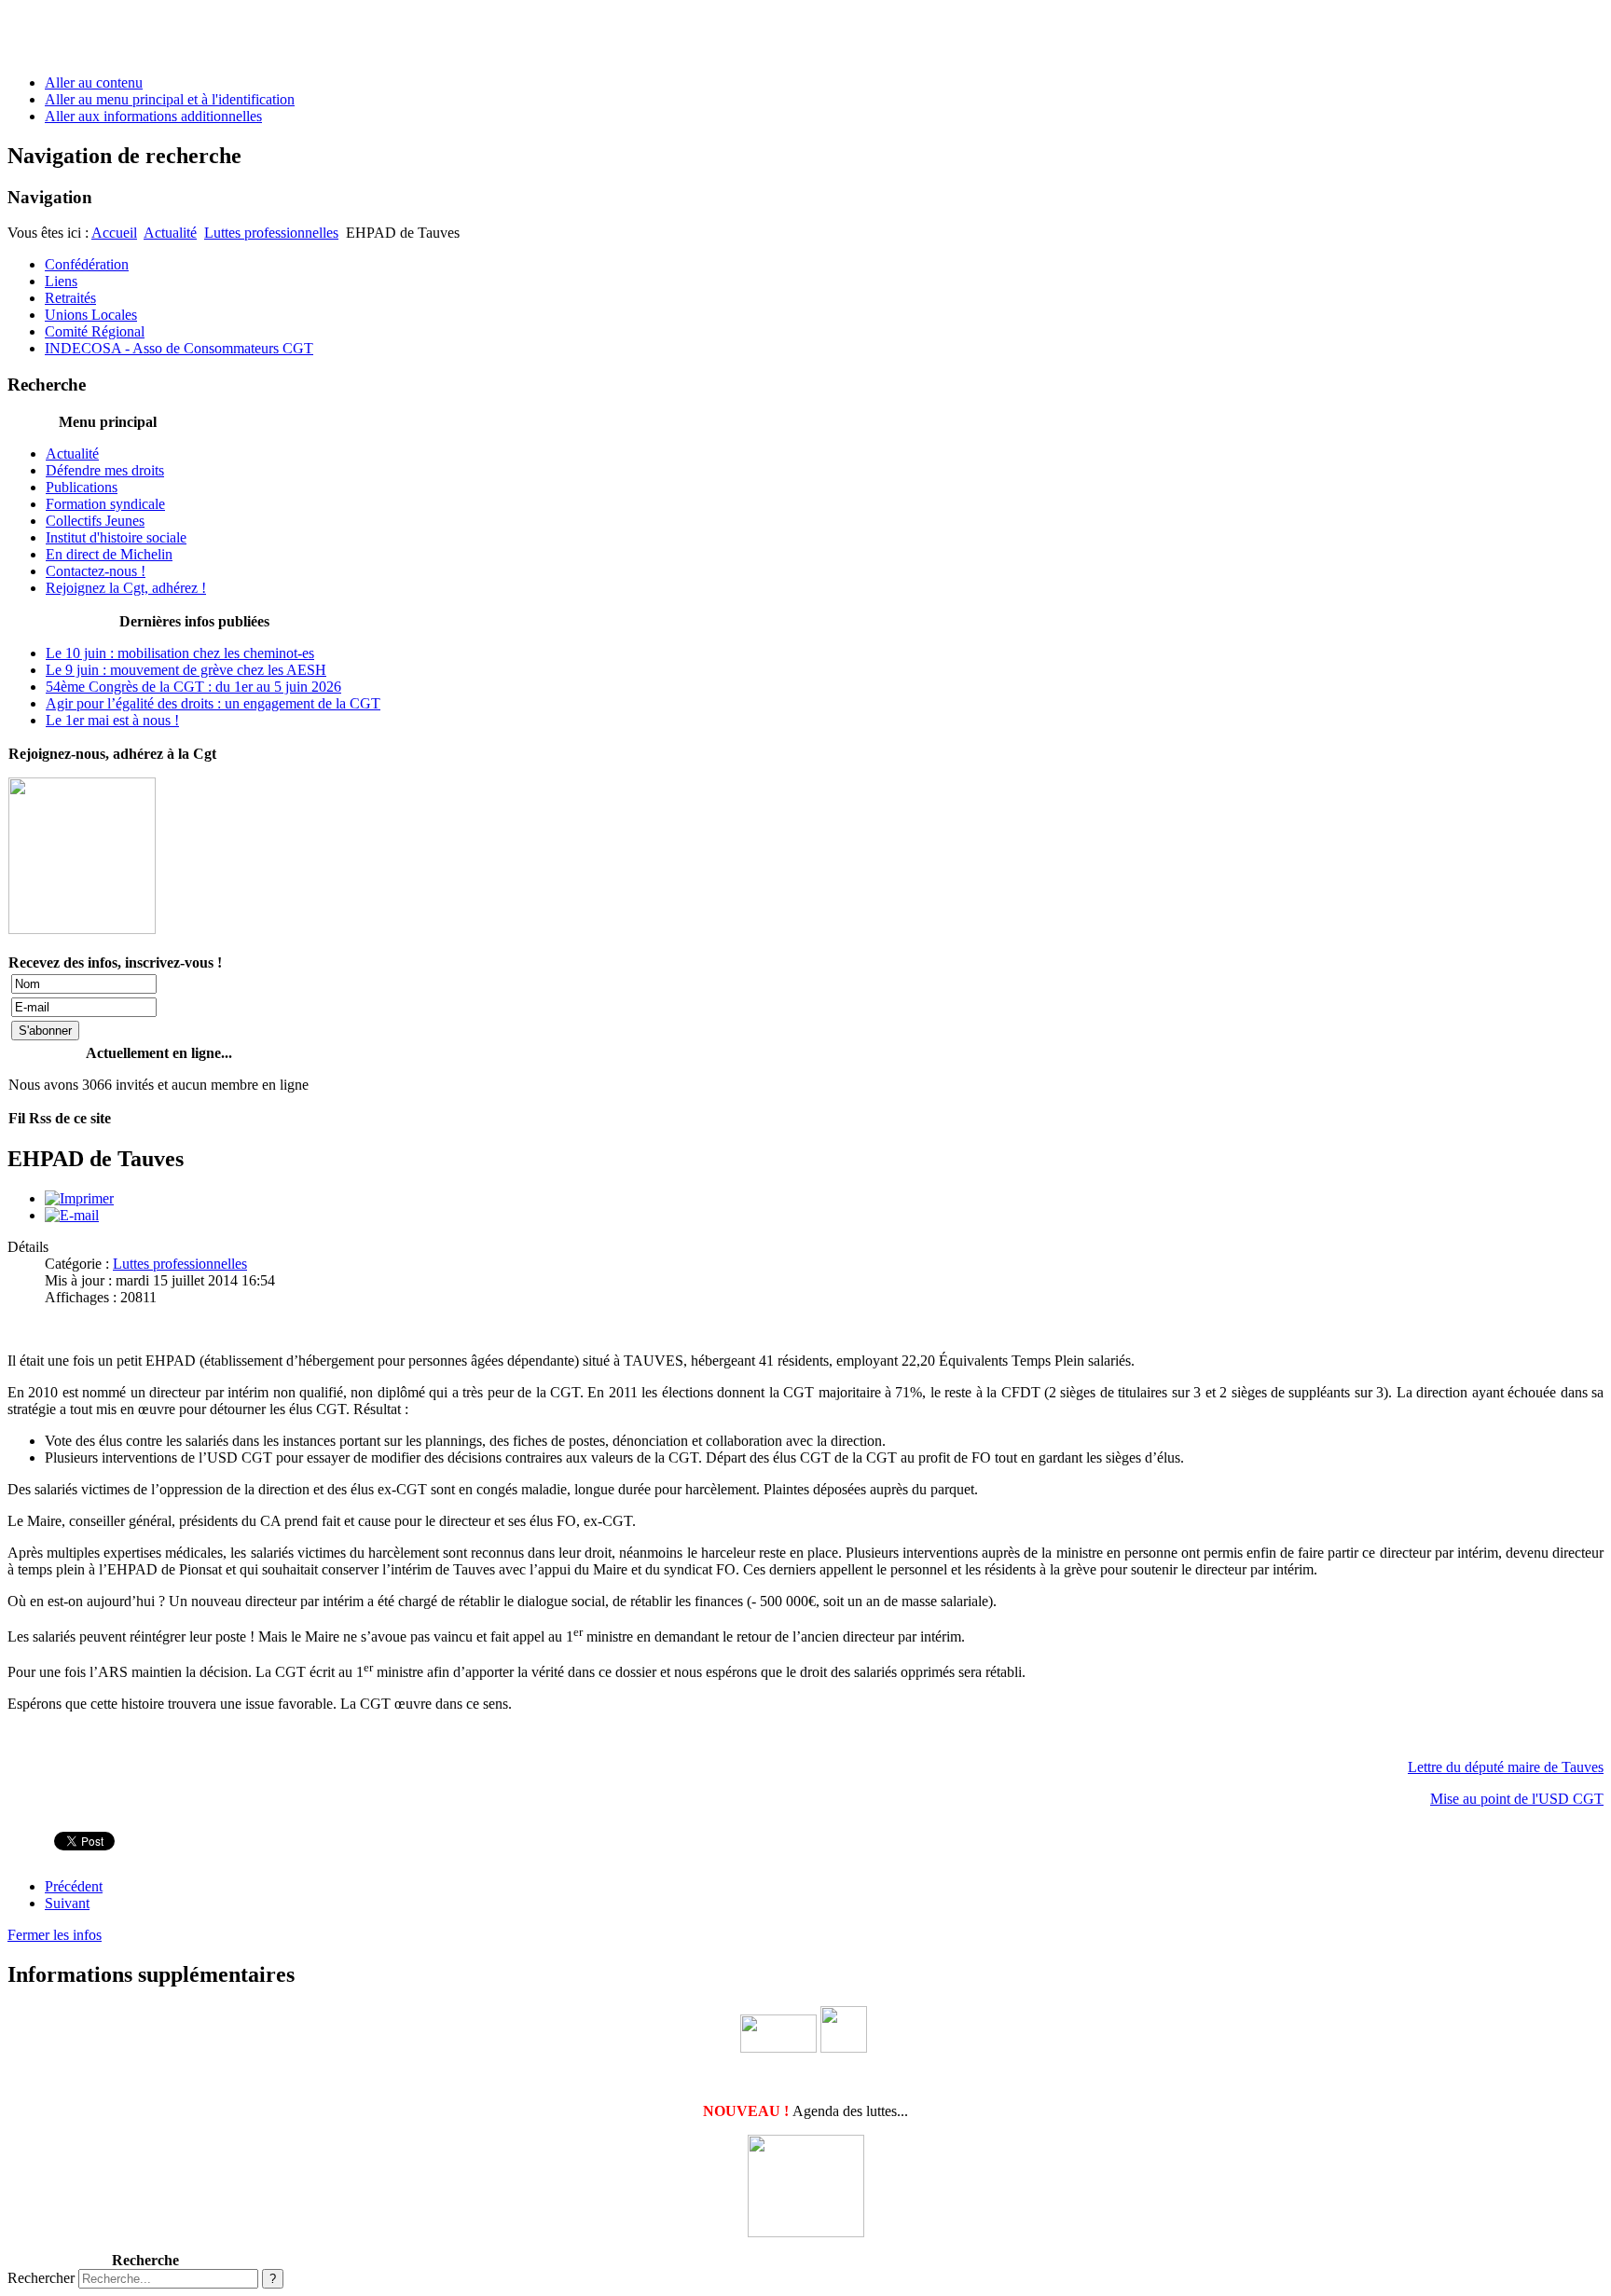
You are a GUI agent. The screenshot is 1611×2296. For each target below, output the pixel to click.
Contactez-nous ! (96, 571)
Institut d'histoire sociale (116, 537)
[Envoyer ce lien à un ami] (72, 1215)
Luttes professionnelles (271, 233)
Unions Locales (91, 315)
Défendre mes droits (105, 470)
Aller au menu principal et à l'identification (170, 99)
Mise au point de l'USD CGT (1517, 1799)
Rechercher (41, 2278)
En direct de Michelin (109, 554)
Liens (61, 281)
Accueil (114, 233)
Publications (82, 487)
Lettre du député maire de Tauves (1506, 1767)
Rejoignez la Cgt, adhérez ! (126, 588)
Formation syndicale (105, 504)
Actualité (170, 233)
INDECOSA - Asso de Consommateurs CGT (179, 348)
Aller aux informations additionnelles (153, 116)
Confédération (87, 264)
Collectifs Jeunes (95, 521)
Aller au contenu (94, 82)
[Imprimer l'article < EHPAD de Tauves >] (79, 1198)
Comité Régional (95, 331)
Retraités (70, 298)
